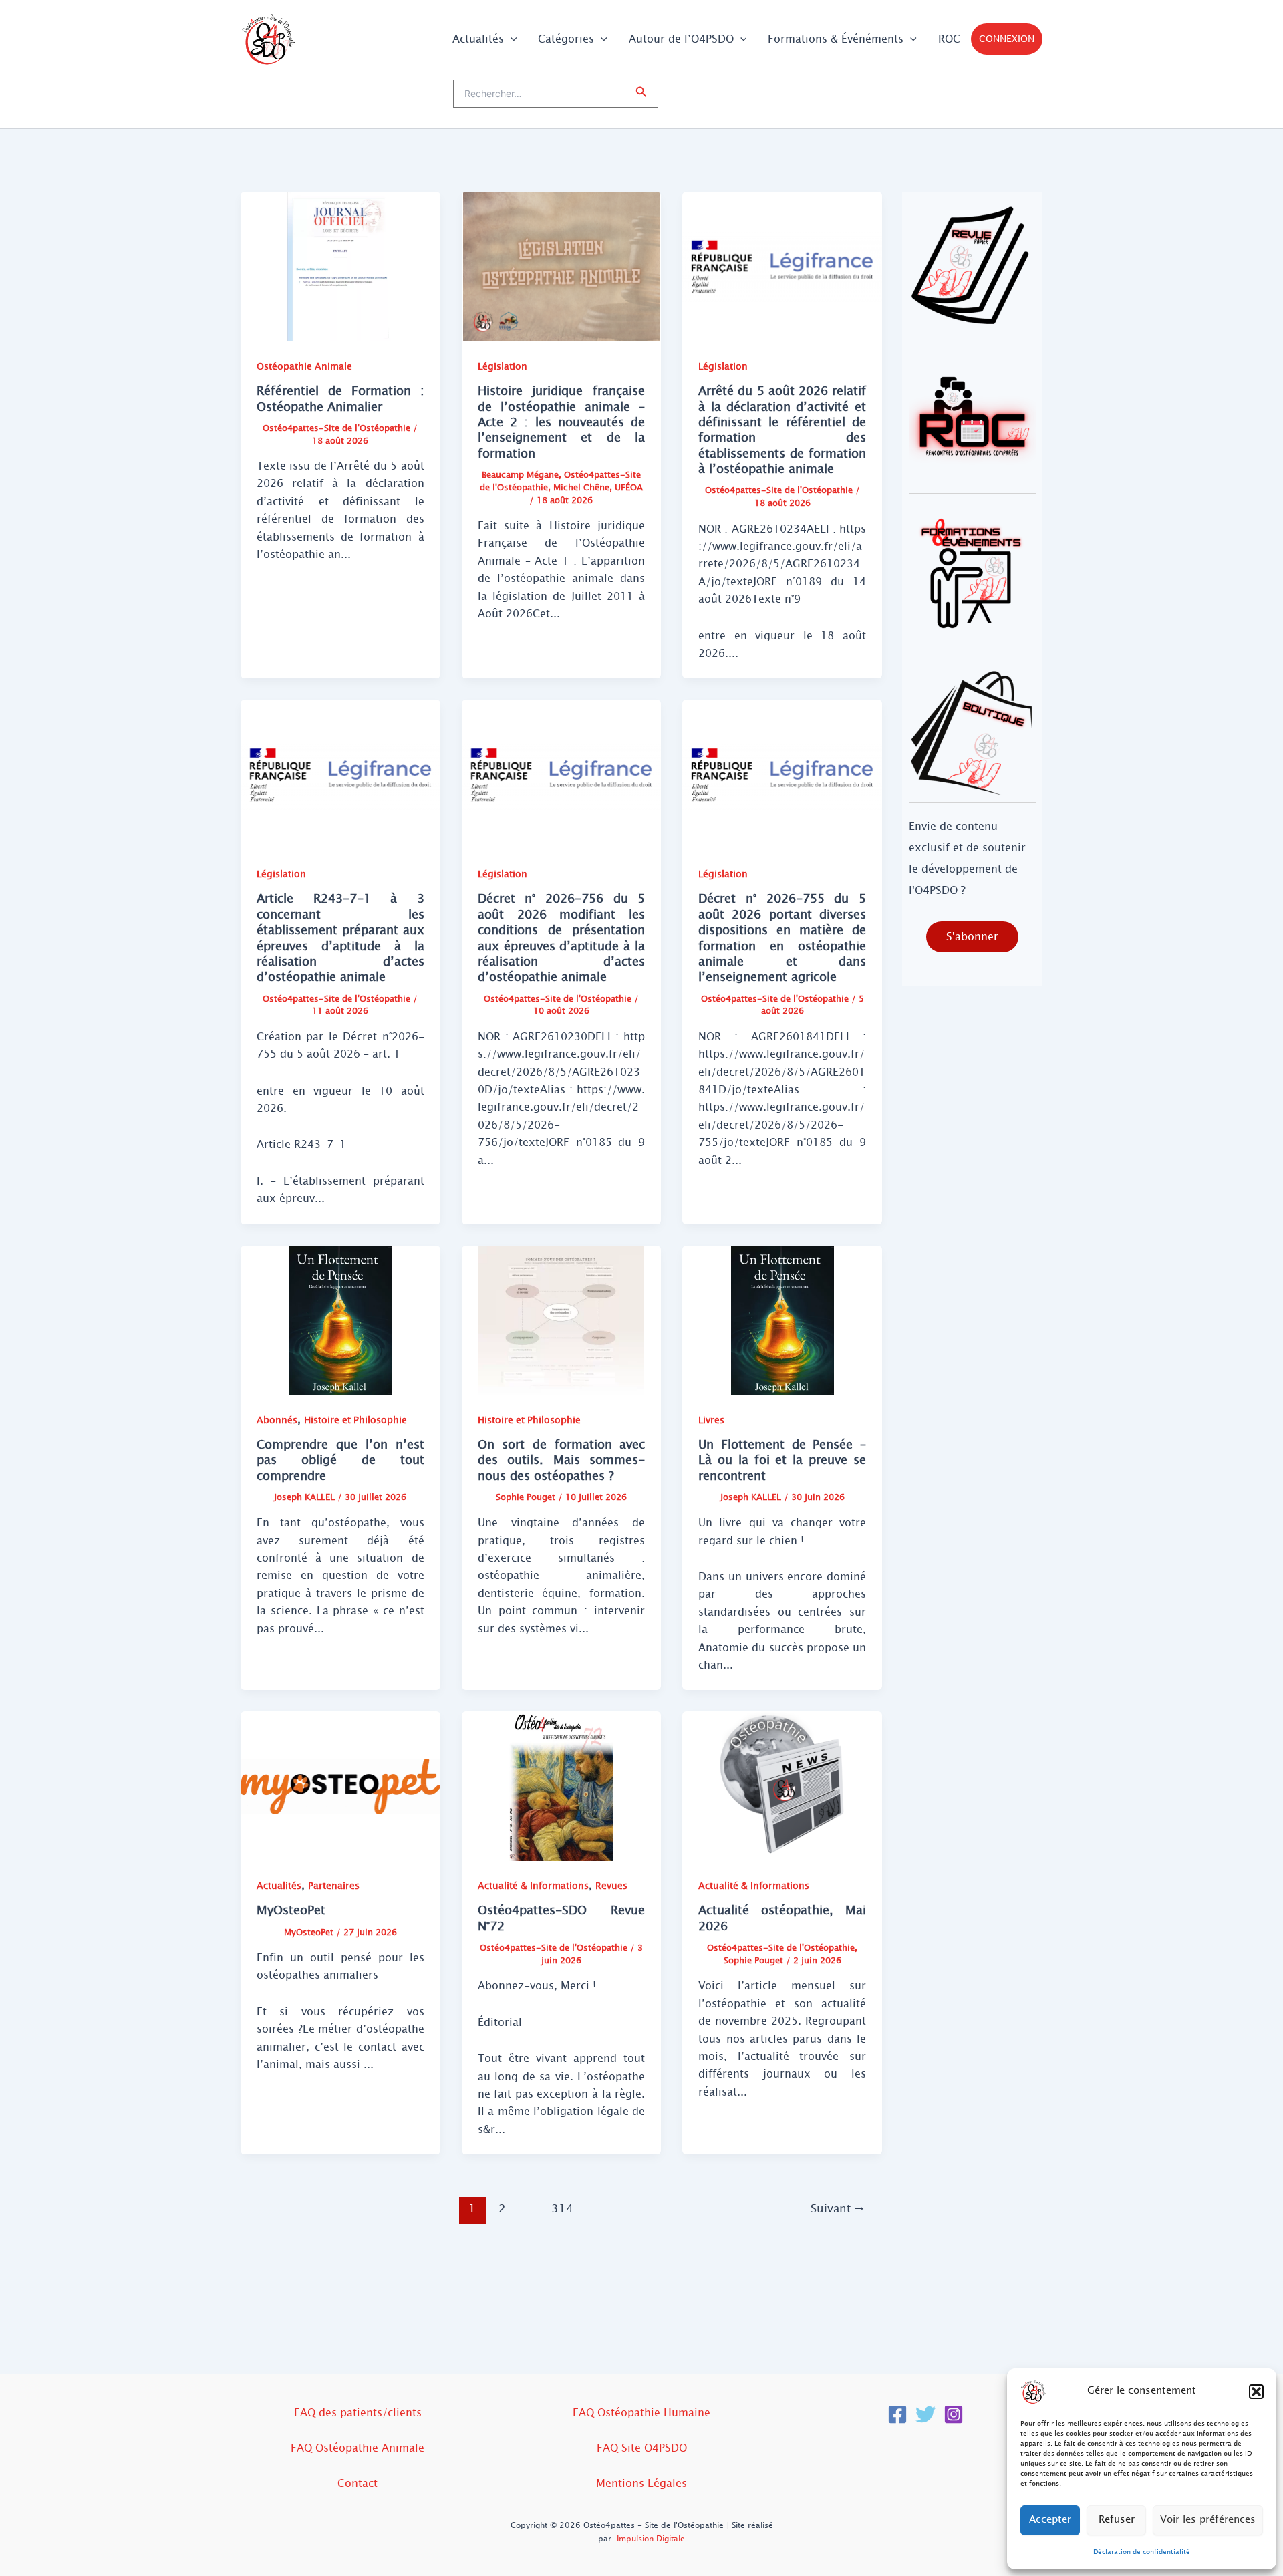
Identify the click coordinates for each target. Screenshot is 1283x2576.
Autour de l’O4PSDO (681, 39)
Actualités (478, 39)
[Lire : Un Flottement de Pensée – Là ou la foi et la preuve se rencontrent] (782, 1319)
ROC (949, 39)
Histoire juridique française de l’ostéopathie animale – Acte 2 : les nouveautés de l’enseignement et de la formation (562, 422)
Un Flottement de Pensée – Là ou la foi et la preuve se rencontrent (782, 1460)
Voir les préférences (1208, 2520)
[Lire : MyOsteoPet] (340, 1786)
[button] (1256, 2392)
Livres (711, 1420)
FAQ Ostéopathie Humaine (641, 2413)
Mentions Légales (641, 2483)
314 (562, 2209)
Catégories (566, 39)
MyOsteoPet (291, 1910)
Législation (503, 367)
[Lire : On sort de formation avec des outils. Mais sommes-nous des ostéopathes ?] (562, 1319)
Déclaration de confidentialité (1142, 2552)
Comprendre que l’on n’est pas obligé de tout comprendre (340, 1460)
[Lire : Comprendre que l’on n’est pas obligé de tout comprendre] (340, 1319)
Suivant (838, 2209)
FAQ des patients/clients (358, 2413)
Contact (358, 2483)
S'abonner (972, 937)
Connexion (1007, 39)
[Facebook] (897, 2414)
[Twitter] (925, 2414)
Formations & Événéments (836, 39)
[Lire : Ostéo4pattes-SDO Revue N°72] (562, 1786)
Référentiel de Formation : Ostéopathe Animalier (340, 399)
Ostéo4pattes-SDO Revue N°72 (562, 1918)
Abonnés (277, 1420)
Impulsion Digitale (651, 2539)
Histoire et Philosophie (355, 1420)
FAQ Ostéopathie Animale (358, 2448)
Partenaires (334, 1886)
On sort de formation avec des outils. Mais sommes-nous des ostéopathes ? (562, 1460)
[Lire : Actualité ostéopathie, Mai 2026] (782, 1786)
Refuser (1117, 2520)
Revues (611, 1886)
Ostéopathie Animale (304, 367)
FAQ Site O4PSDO (642, 2448)
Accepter (1050, 2520)
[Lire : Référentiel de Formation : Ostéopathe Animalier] (340, 266)
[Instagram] (954, 2414)
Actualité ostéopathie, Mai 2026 (782, 1918)
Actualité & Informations (533, 1886)
